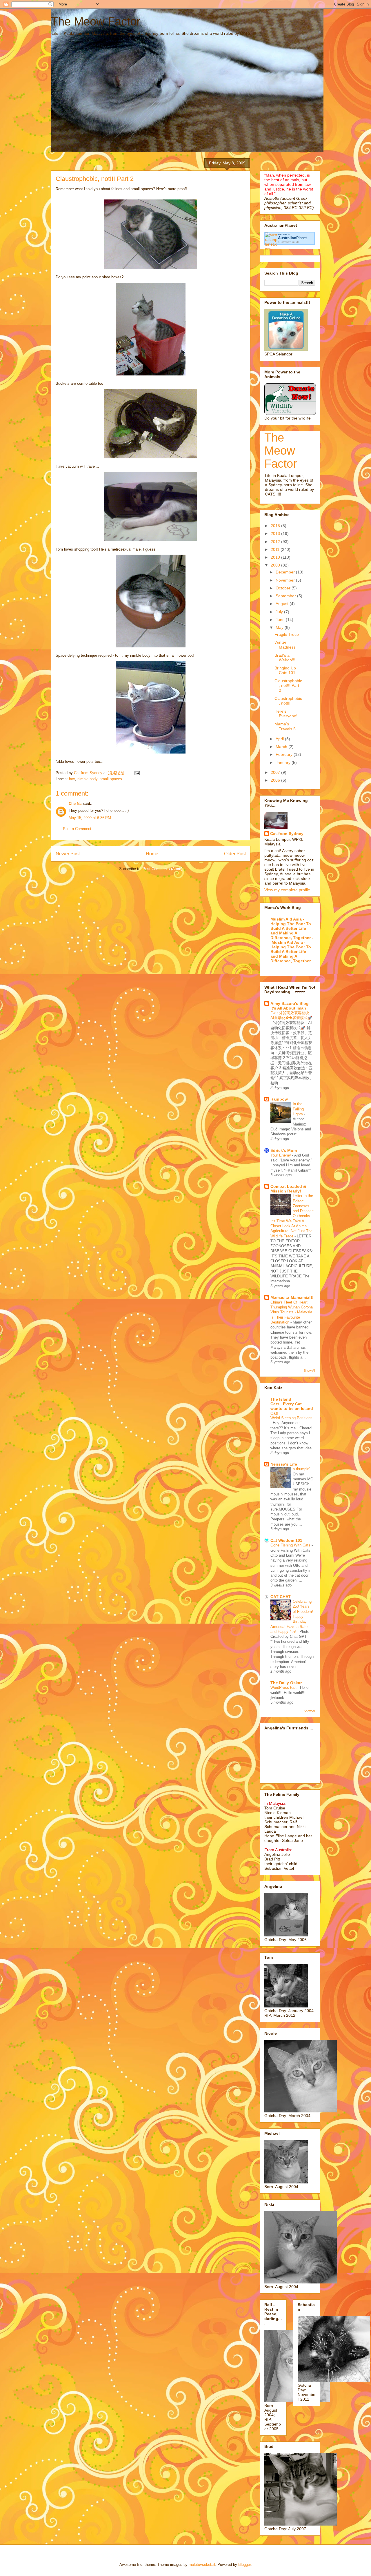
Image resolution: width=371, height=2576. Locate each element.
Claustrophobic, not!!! (288, 701)
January (284, 763)
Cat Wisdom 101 (286, 1540)
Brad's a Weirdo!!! (285, 658)
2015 (276, 526)
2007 (276, 772)
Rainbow (279, 1099)
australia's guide (289, 242)
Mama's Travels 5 (285, 726)
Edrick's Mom (284, 1150)
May (280, 627)
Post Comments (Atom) (162, 869)
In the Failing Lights (298, 1109)
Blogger (244, 2565)
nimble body (87, 779)
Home (152, 854)
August (283, 604)
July (280, 612)
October (284, 588)
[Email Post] (137, 773)
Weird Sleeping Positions (291, 1418)
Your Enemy (281, 1155)
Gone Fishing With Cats (291, 1545)
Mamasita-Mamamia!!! (292, 1297)
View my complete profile (287, 890)
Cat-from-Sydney (287, 834)
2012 (276, 542)
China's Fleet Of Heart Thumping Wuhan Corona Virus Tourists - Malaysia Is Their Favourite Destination (292, 1312)
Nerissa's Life (284, 1464)
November (286, 580)
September (286, 596)
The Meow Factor (96, 21)
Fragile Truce (287, 634)
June (281, 620)
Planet (292, 238)
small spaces (111, 779)
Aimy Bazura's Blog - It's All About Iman (291, 1006)
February (285, 754)
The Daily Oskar (286, 1683)
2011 (276, 549)
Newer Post (68, 854)
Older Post (235, 854)
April (280, 739)
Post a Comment (77, 829)
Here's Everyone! (286, 714)
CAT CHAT (281, 1597)
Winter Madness (285, 645)
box (72, 779)
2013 (276, 533)
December (286, 572)
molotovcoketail (202, 2565)
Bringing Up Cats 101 (285, 670)
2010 (276, 557)
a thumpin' (302, 1469)
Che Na (75, 804)
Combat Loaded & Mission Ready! (288, 1189)
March (282, 747)
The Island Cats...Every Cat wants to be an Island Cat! (292, 1406)
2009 (276, 565)
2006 (276, 780)
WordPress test (284, 1688)
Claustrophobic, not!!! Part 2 (288, 686)
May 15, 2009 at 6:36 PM (90, 818)
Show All (310, 1370)
